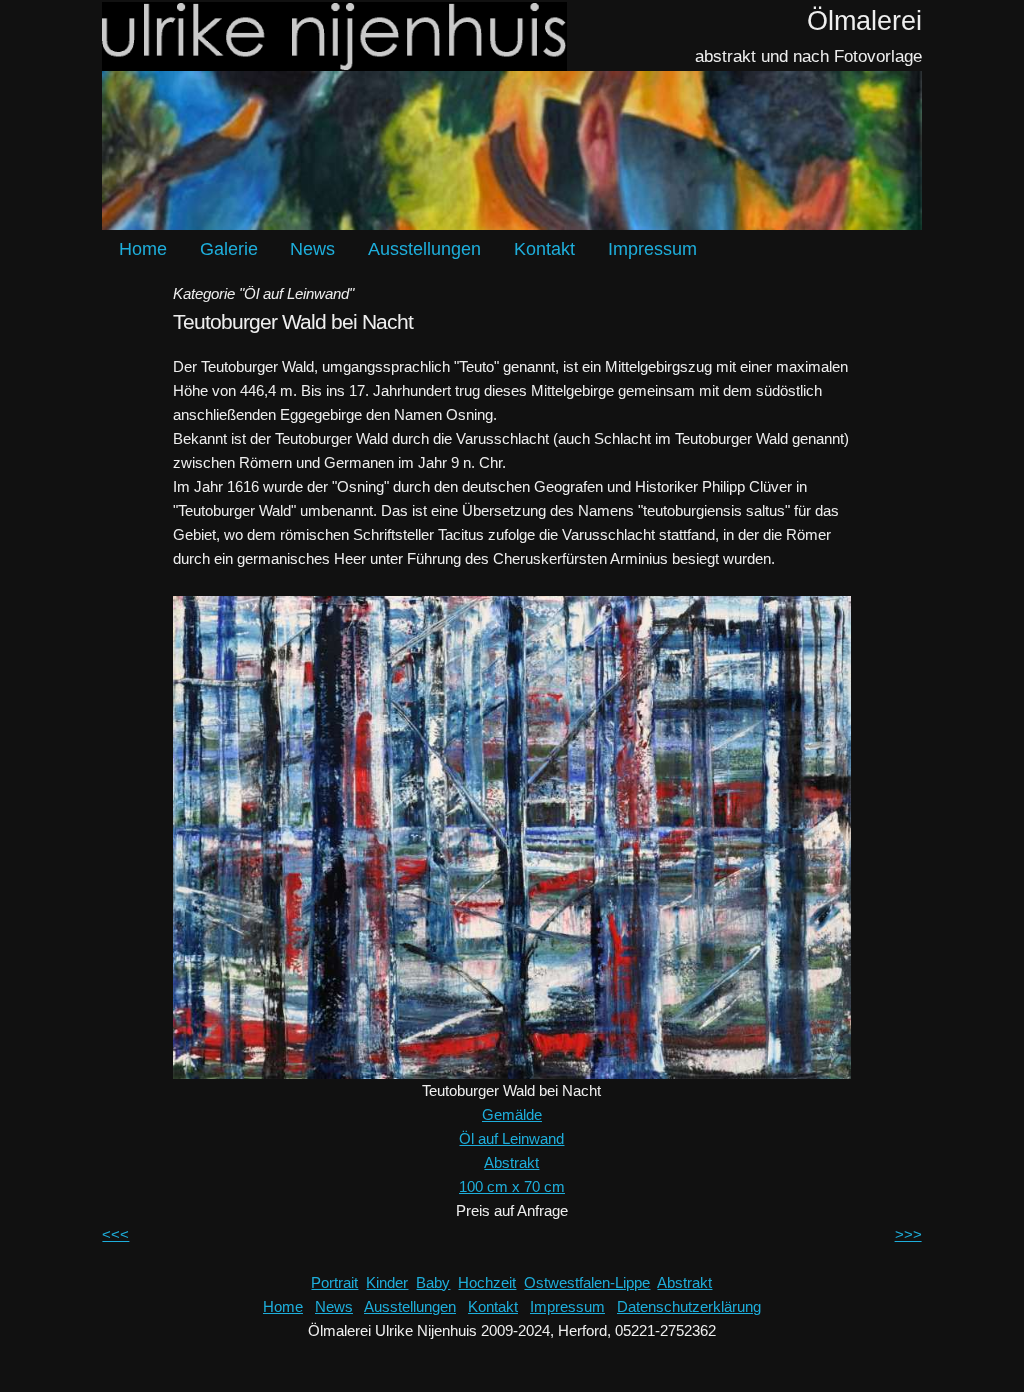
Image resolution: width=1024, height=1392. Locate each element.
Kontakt (544, 249)
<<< (115, 1234)
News (312, 249)
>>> (908, 1234)
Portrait (334, 1282)
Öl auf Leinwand (511, 1138)
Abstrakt (511, 1162)
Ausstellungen (424, 249)
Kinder (387, 1282)
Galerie (229, 249)
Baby (433, 1282)
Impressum (652, 249)
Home (143, 249)
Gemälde (512, 1114)
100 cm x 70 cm (512, 1186)
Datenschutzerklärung (689, 1306)
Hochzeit (487, 1282)
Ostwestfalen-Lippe (587, 1282)
